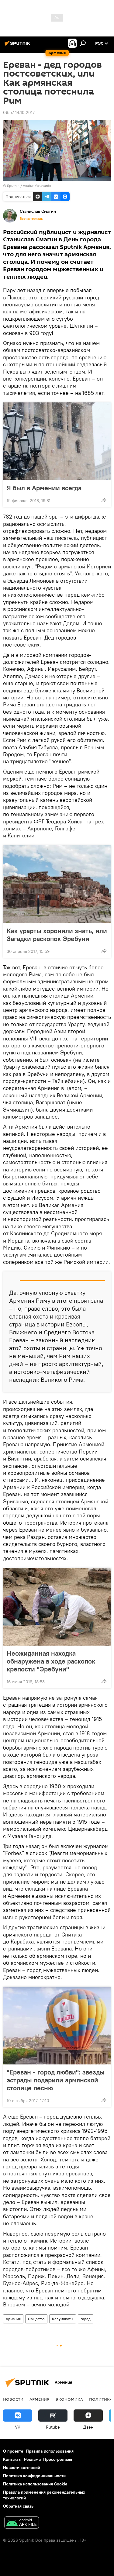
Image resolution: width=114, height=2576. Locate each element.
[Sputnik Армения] (18, 46)
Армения (13, 2319)
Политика (101, 2399)
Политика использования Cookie (35, 2484)
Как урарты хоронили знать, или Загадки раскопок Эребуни (57, 935)
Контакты (12, 2459)
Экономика (69, 2399)
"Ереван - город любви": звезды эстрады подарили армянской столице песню (56, 2080)
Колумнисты (63, 2319)
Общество (36, 2319)
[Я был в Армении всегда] (57, 441)
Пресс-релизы (58, 2459)
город (86, 2319)
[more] (104, 500)
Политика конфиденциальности (34, 2476)
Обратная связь (18, 2506)
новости (13, 2399)
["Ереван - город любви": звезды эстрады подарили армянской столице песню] (57, 2026)
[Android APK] (22, 2523)
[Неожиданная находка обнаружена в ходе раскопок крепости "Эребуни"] (57, 1607)
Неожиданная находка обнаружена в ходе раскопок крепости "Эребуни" (51, 1661)
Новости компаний (22, 2467)
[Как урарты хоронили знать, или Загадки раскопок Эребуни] (57, 884)
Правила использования (50, 2451)
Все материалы (32, 219)
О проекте (13, 2451)
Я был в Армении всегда (44, 488)
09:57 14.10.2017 (19, 112)
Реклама (32, 2459)
